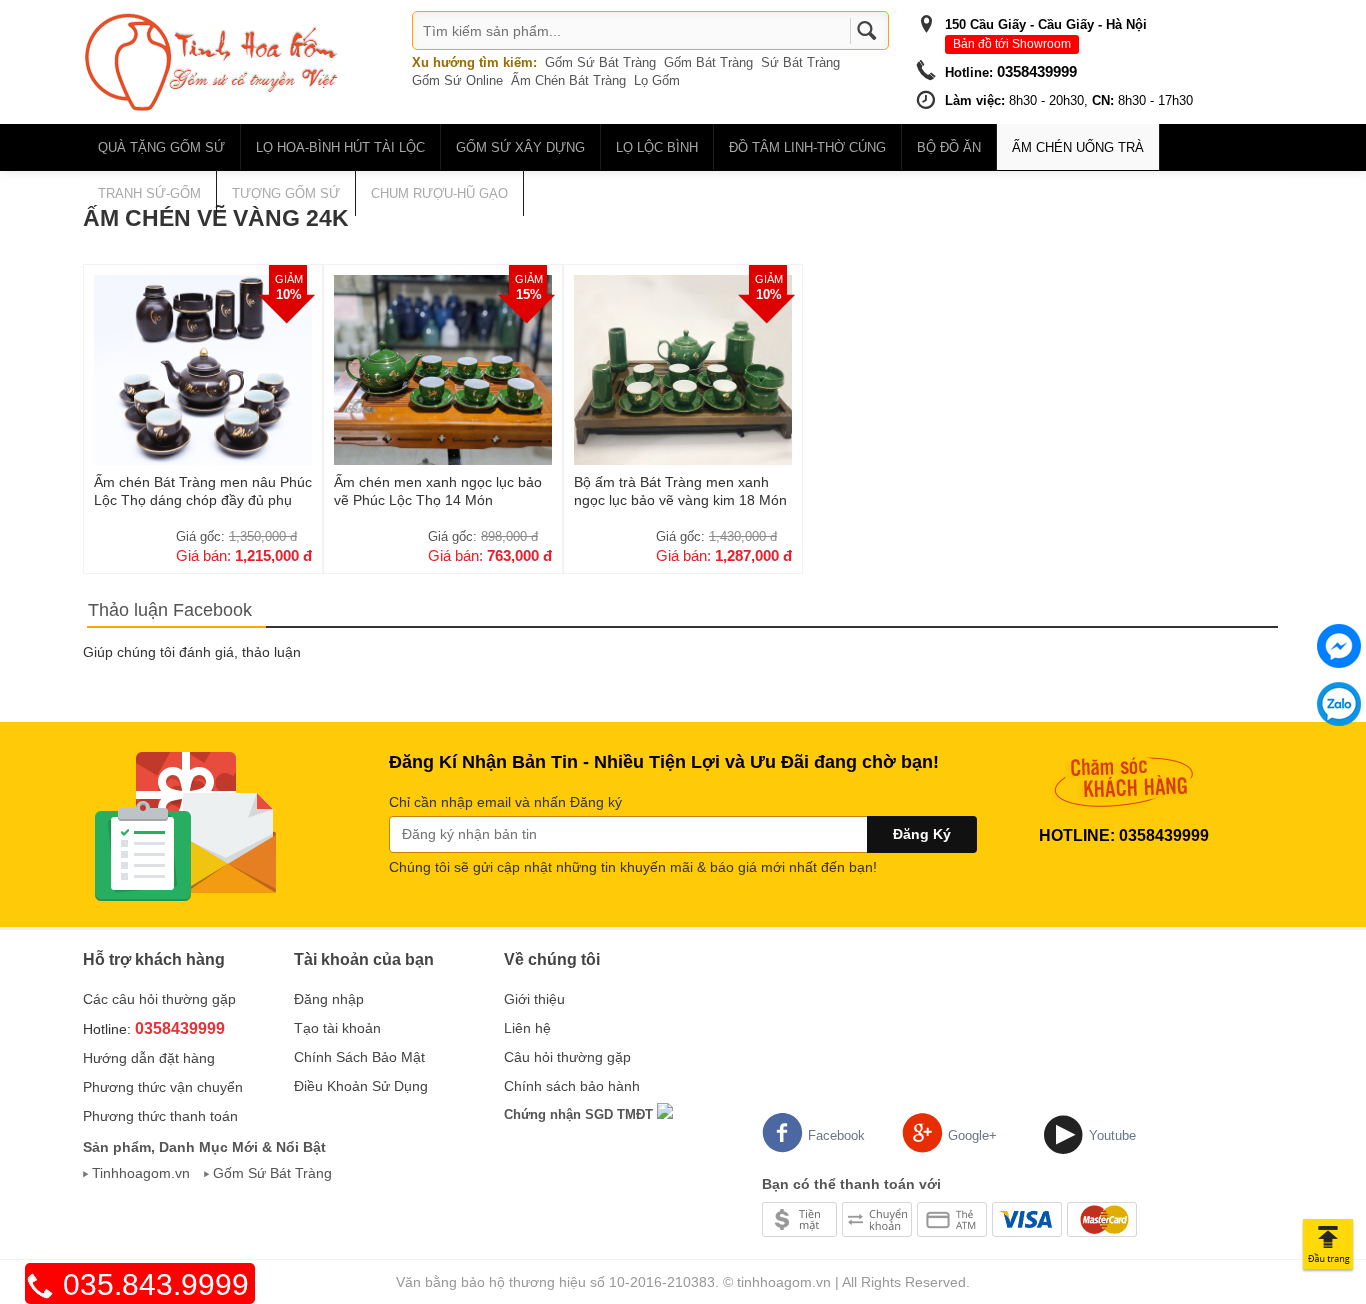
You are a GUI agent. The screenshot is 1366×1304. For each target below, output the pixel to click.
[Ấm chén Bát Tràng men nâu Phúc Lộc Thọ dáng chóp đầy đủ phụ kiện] (203, 369)
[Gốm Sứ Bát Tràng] (213, 61)
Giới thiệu (534, 999)
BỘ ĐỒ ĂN (949, 147)
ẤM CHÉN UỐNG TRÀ (1078, 147)
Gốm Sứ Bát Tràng (600, 62)
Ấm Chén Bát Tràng (568, 80)
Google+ (972, 1135)
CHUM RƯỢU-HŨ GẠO (439, 193)
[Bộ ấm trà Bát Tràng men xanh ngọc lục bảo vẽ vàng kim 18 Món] (683, 369)
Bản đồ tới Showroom (1012, 44)
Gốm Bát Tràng (708, 62)
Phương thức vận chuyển (163, 1087)
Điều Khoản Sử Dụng (361, 1086)
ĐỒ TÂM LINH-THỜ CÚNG (807, 147)
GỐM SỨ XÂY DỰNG (520, 147)
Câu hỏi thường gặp (567, 1057)
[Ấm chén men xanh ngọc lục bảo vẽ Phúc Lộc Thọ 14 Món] (443, 369)
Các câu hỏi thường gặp (159, 999)
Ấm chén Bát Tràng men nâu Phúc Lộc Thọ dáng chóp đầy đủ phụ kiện (203, 491)
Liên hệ (527, 1028)
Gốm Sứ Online (457, 80)
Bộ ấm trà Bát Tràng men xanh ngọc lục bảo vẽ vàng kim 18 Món (680, 491)
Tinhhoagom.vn (141, 1173)
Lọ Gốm (657, 80)
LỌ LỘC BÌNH (657, 147)
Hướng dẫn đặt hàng (149, 1058)
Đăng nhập (329, 999)
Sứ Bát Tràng (800, 62)
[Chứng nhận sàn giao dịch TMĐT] (665, 1114)
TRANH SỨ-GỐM (149, 193)
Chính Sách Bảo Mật (359, 1057)
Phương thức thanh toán (160, 1116)
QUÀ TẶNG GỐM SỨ (161, 147)
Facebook (836, 1135)
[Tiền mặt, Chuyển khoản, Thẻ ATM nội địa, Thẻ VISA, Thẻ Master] (949, 1218)
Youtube (1112, 1135)
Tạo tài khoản (337, 1028)
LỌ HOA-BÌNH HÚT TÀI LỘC (340, 147)
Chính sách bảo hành (572, 1086)
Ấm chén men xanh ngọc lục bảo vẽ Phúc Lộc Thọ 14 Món (438, 491)
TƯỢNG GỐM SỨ (286, 193)
